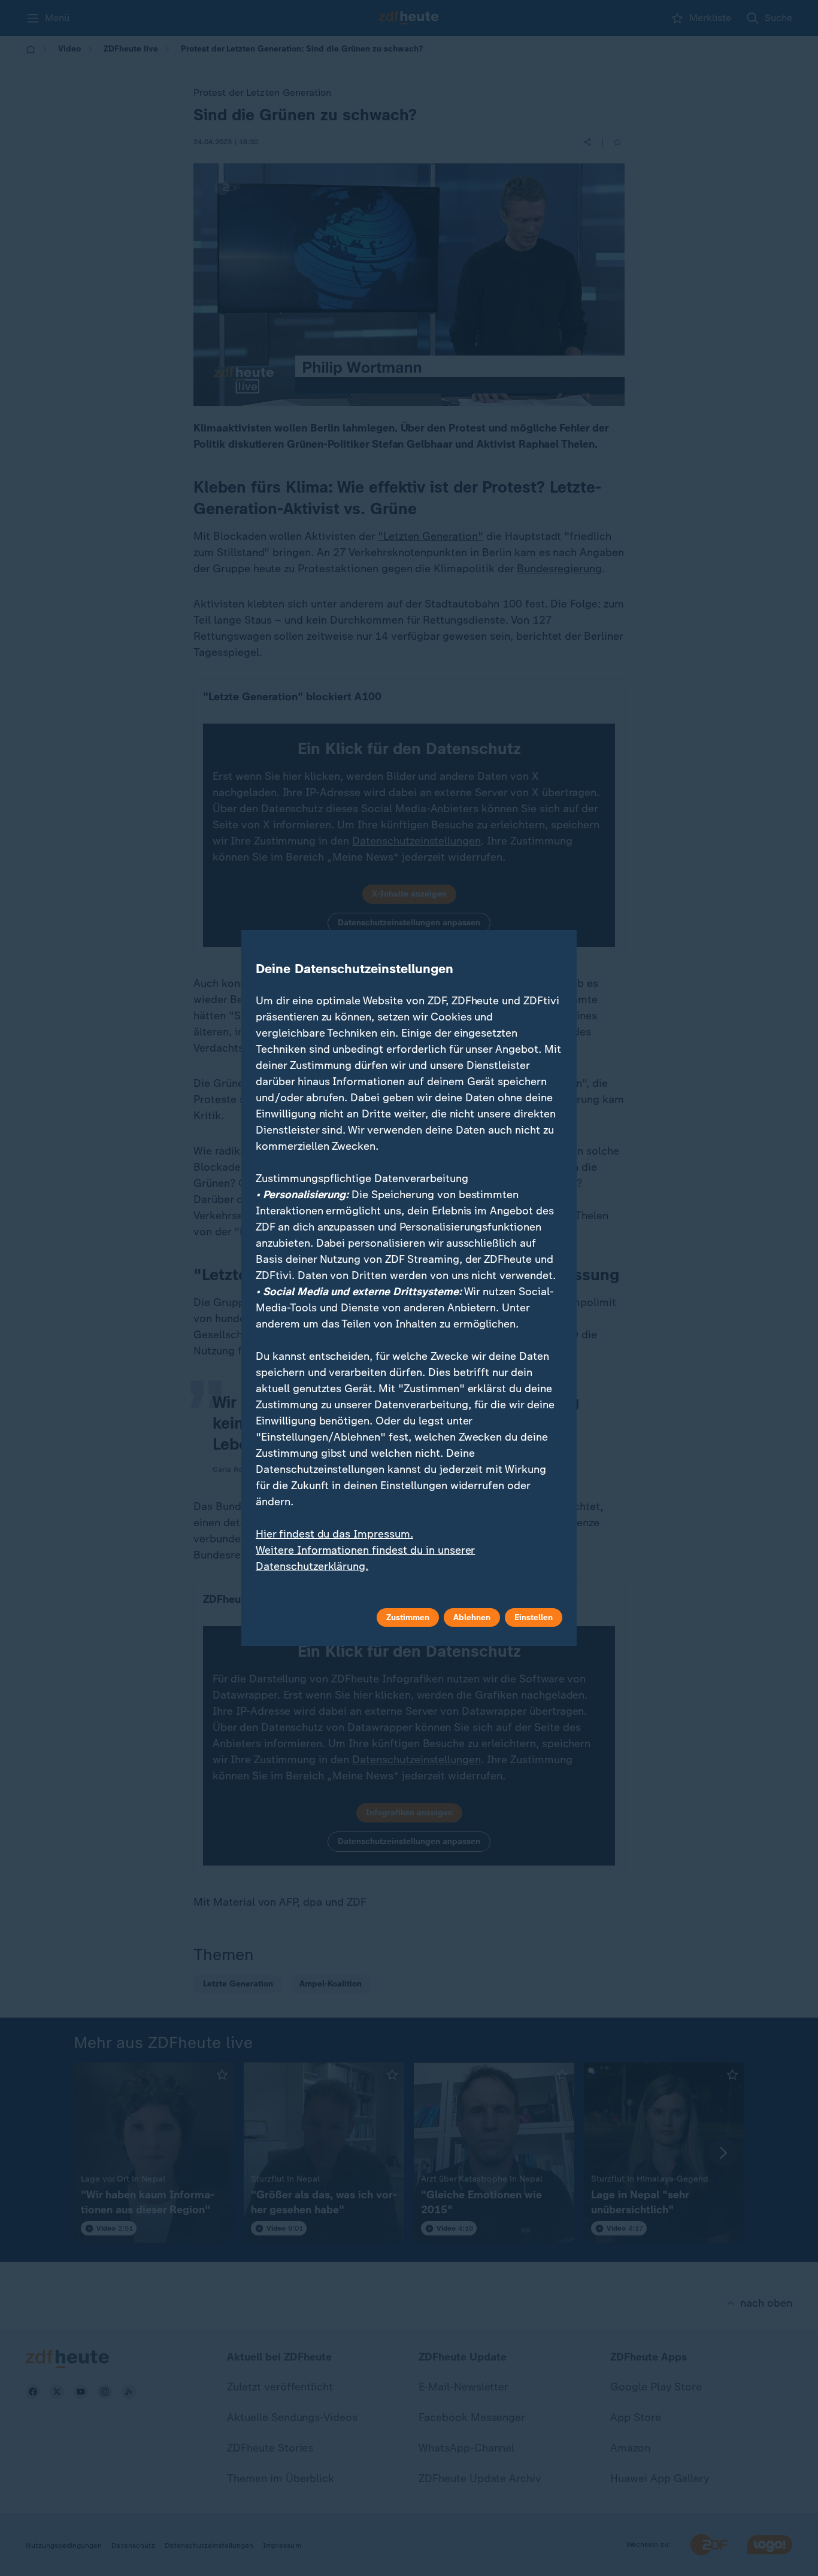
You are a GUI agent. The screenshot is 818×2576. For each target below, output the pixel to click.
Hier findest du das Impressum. (334, 1534)
